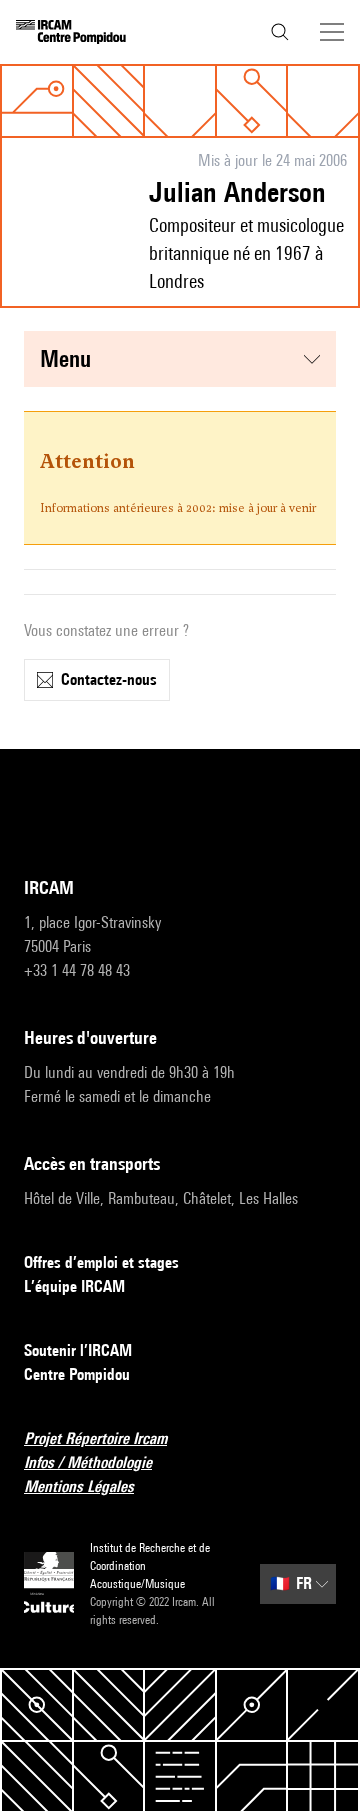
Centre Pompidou (77, 1374)
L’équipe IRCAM (74, 1286)
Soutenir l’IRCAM (78, 1350)
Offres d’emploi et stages (101, 1262)
